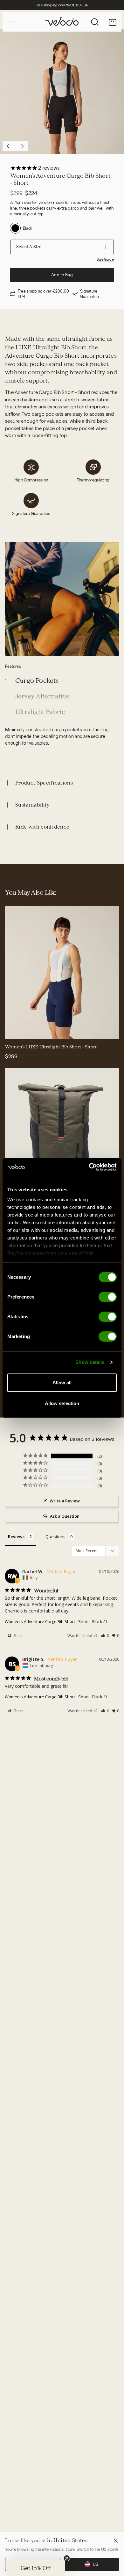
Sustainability (32, 805)
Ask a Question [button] (65, 1516)
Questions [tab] (55, 1537)
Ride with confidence (42, 827)
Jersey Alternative (43, 696)
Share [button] (18, 1636)
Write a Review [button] (65, 1501)
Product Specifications (44, 783)
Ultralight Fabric (40, 712)
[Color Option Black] (15, 228)
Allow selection (62, 1403)
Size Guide (105, 259)
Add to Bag (62, 275)
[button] (105, 1636)
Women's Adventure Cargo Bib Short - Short (47, 1621)
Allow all (62, 1383)
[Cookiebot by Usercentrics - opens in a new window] (89, 1167)
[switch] (108, 1297)
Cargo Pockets (37, 681)
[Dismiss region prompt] (116, 2541)
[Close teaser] (67, 2558)
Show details (90, 1362)
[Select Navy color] (14, 1030)
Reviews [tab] (16, 1537)
